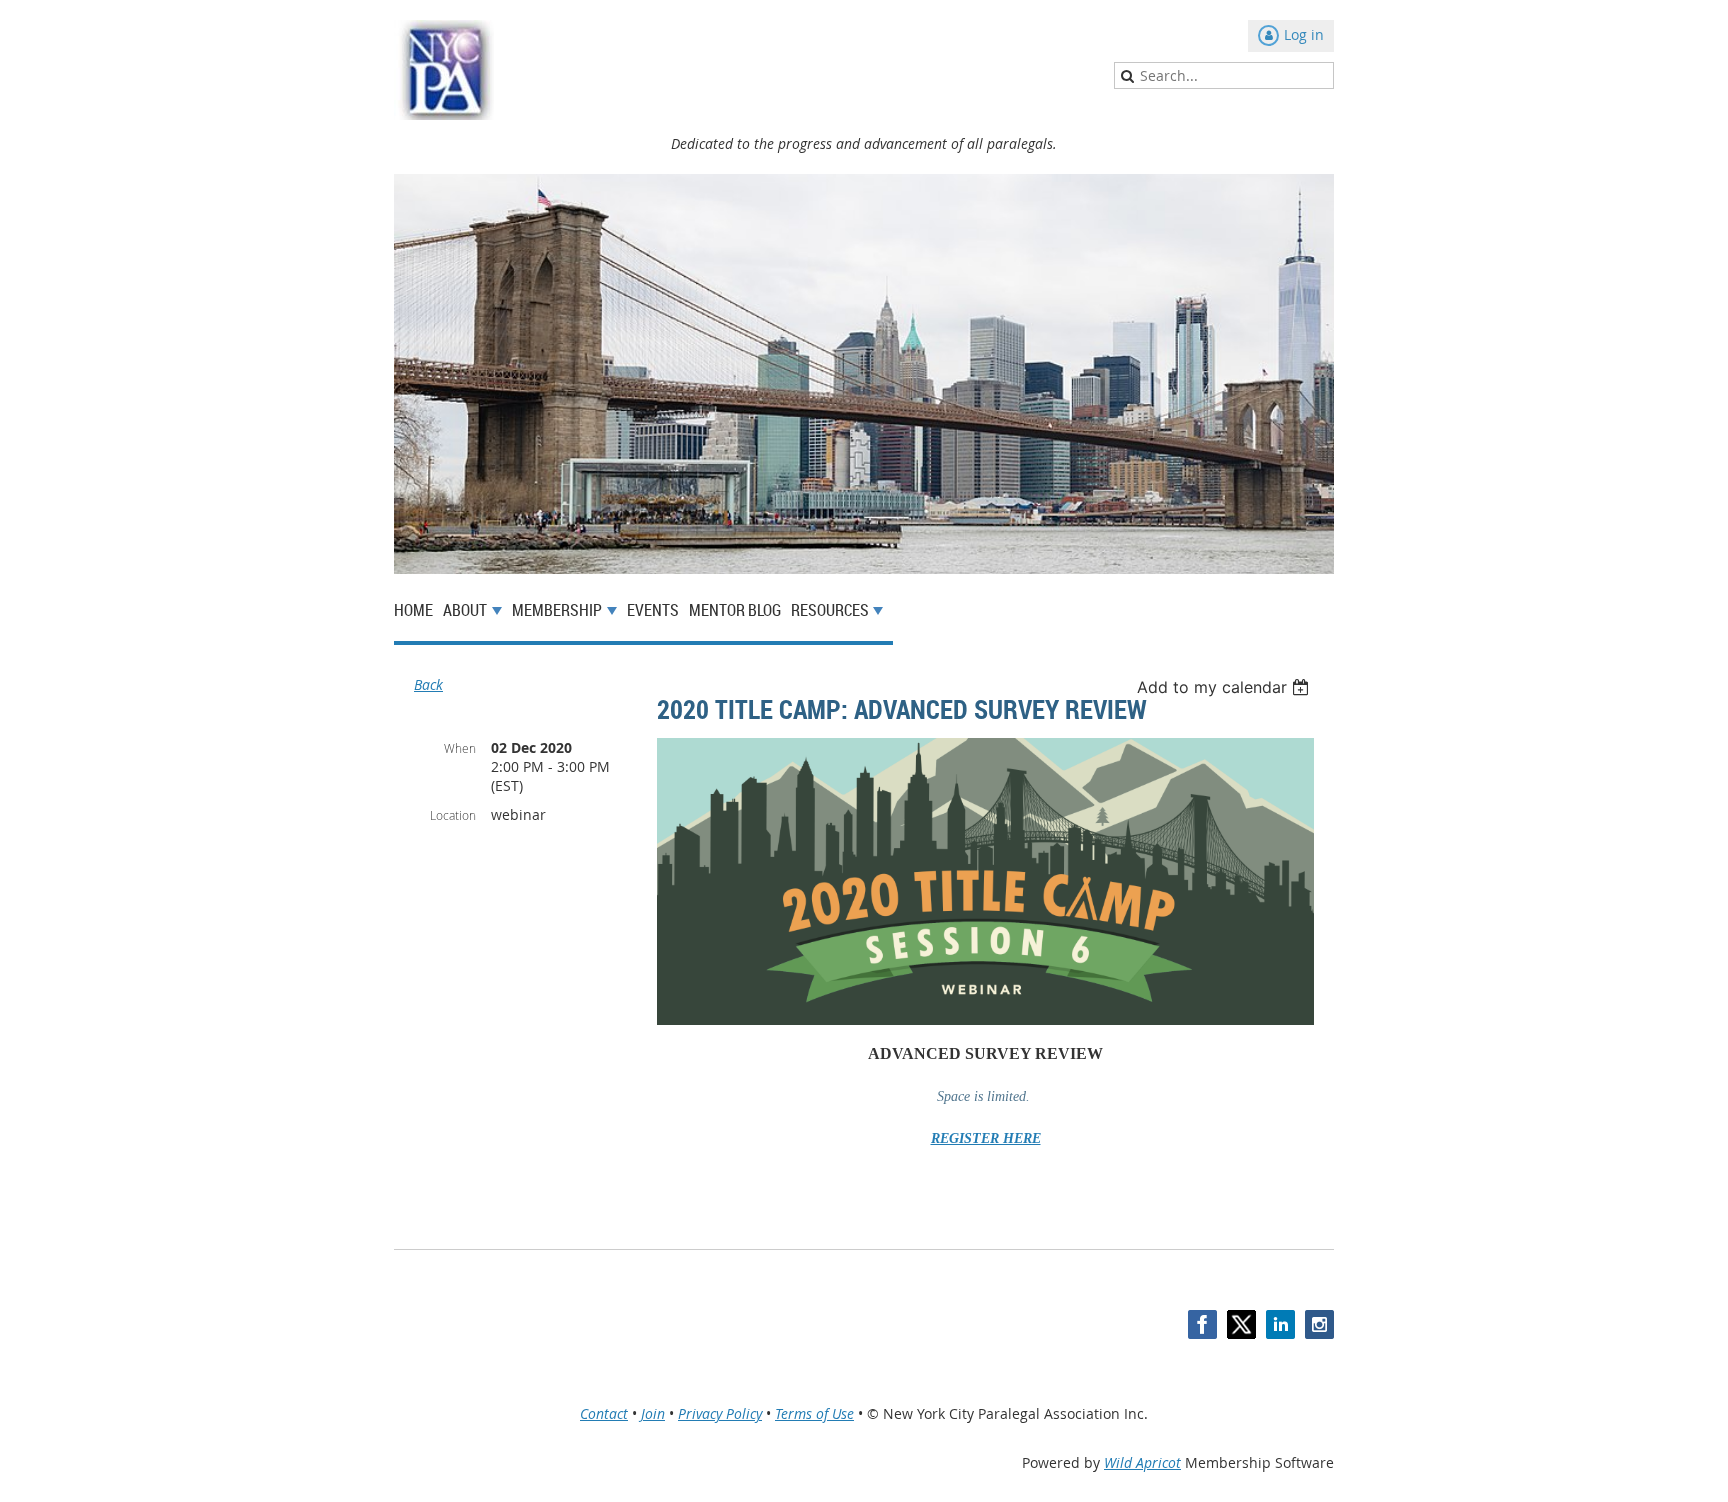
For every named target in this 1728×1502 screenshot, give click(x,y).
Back (428, 684)
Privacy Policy (720, 1413)
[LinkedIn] (1280, 1324)
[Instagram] (1319, 1324)
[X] (1241, 1324)
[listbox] (1225, 687)
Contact (604, 1413)
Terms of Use (814, 1413)
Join (653, 1413)
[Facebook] (1202, 1324)
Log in (1304, 34)
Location (453, 815)
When (460, 748)
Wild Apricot (1142, 1462)
